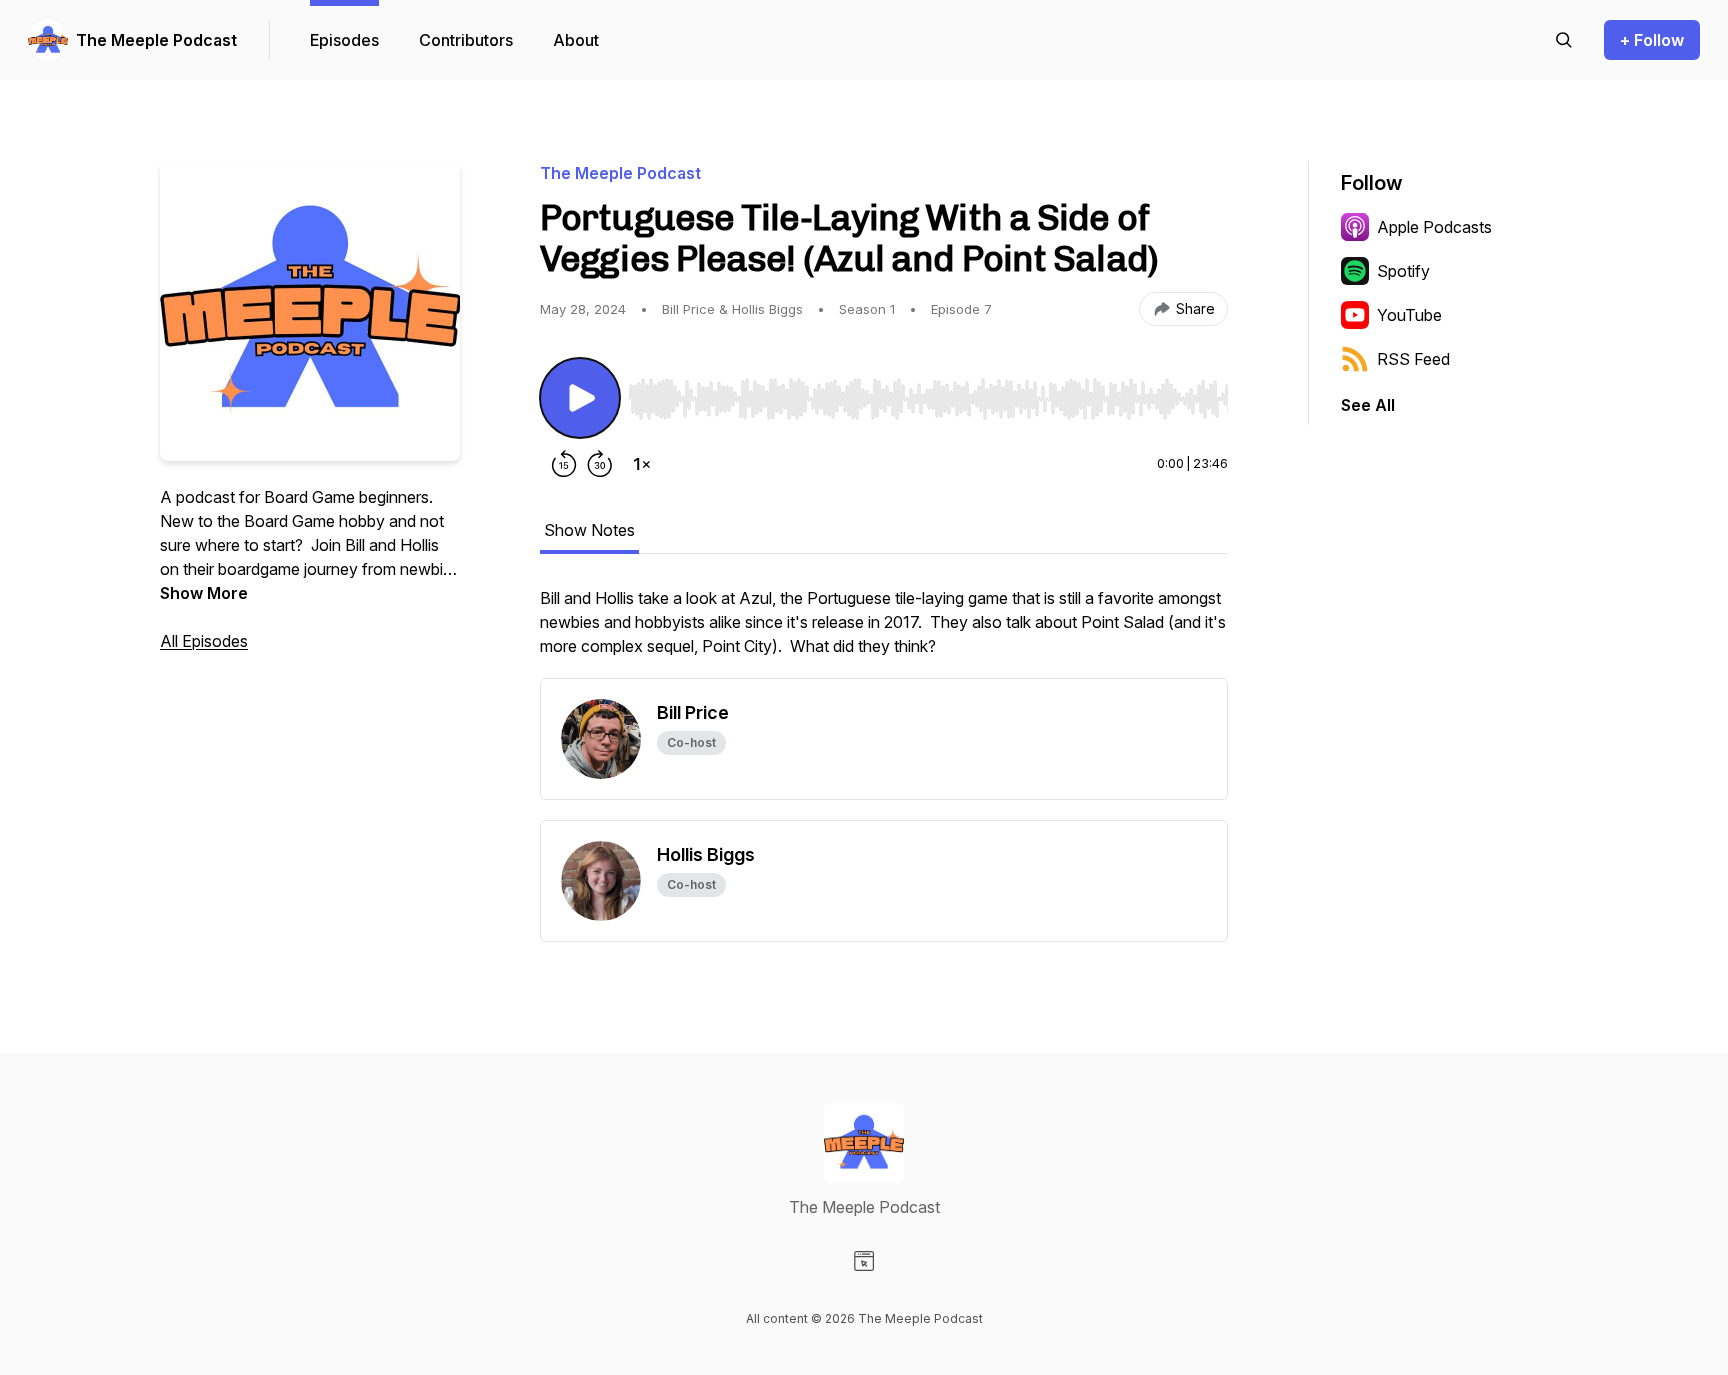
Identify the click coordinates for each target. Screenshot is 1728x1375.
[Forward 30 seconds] (600, 464)
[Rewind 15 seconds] (564, 464)
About (576, 40)
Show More (204, 593)
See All (1368, 405)
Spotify (1403, 271)
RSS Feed (1413, 359)
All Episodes (204, 641)
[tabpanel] (884, 632)
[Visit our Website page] (864, 1261)
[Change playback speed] (642, 464)
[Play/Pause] (580, 398)
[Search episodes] (1564, 40)
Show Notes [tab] (589, 530)
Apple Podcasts (1434, 227)
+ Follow (1652, 40)
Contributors (466, 40)
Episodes (344, 40)
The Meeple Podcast (156, 40)
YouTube (1409, 315)
